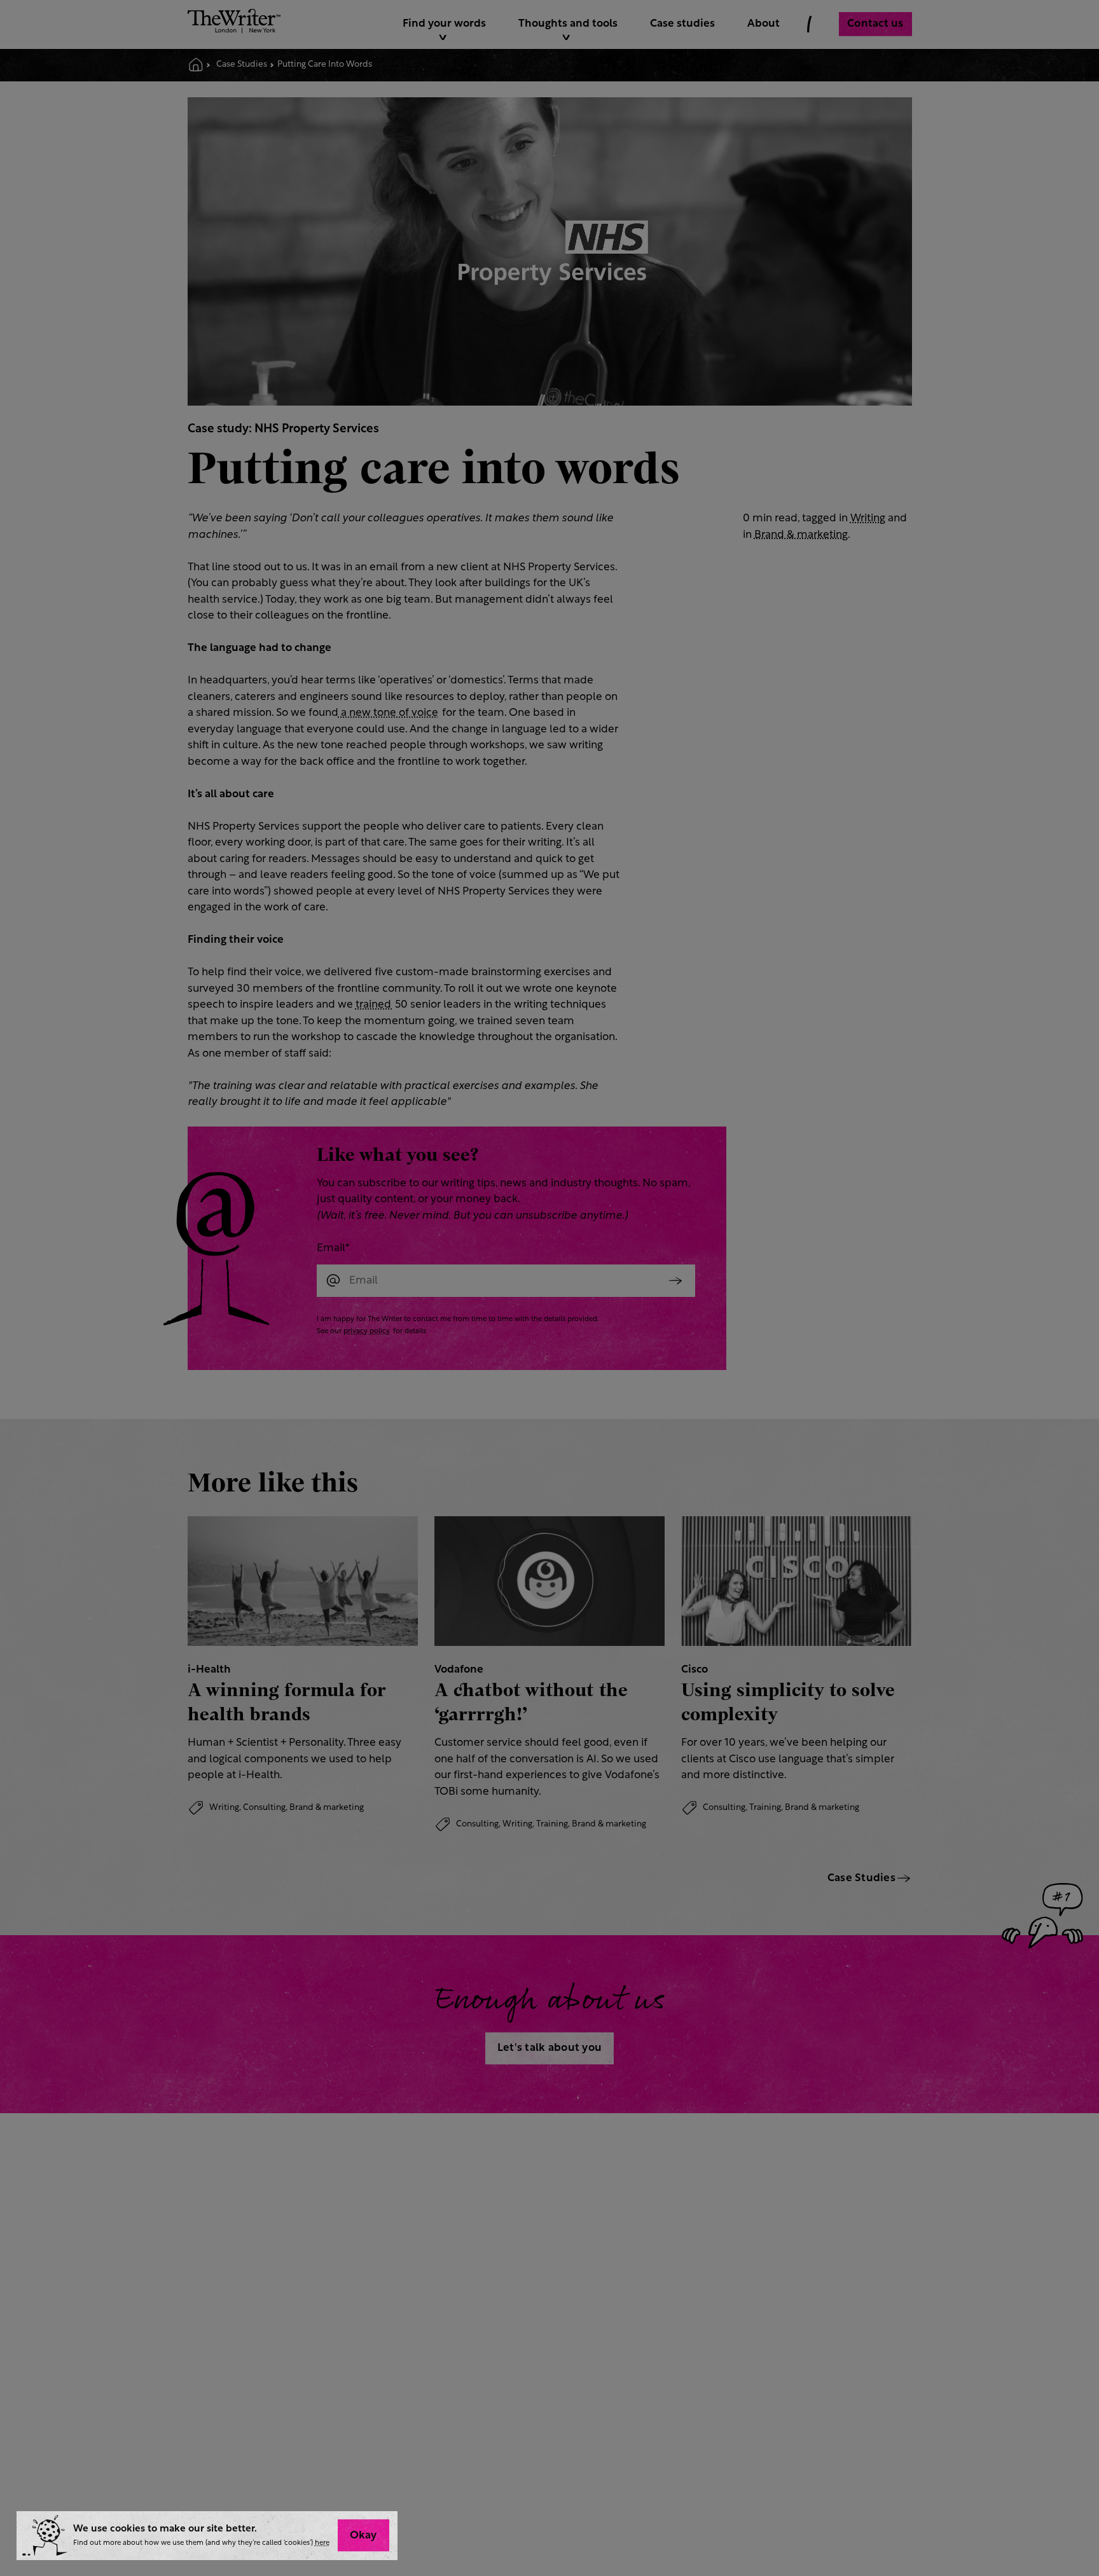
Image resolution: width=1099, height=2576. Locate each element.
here (322, 2543)
